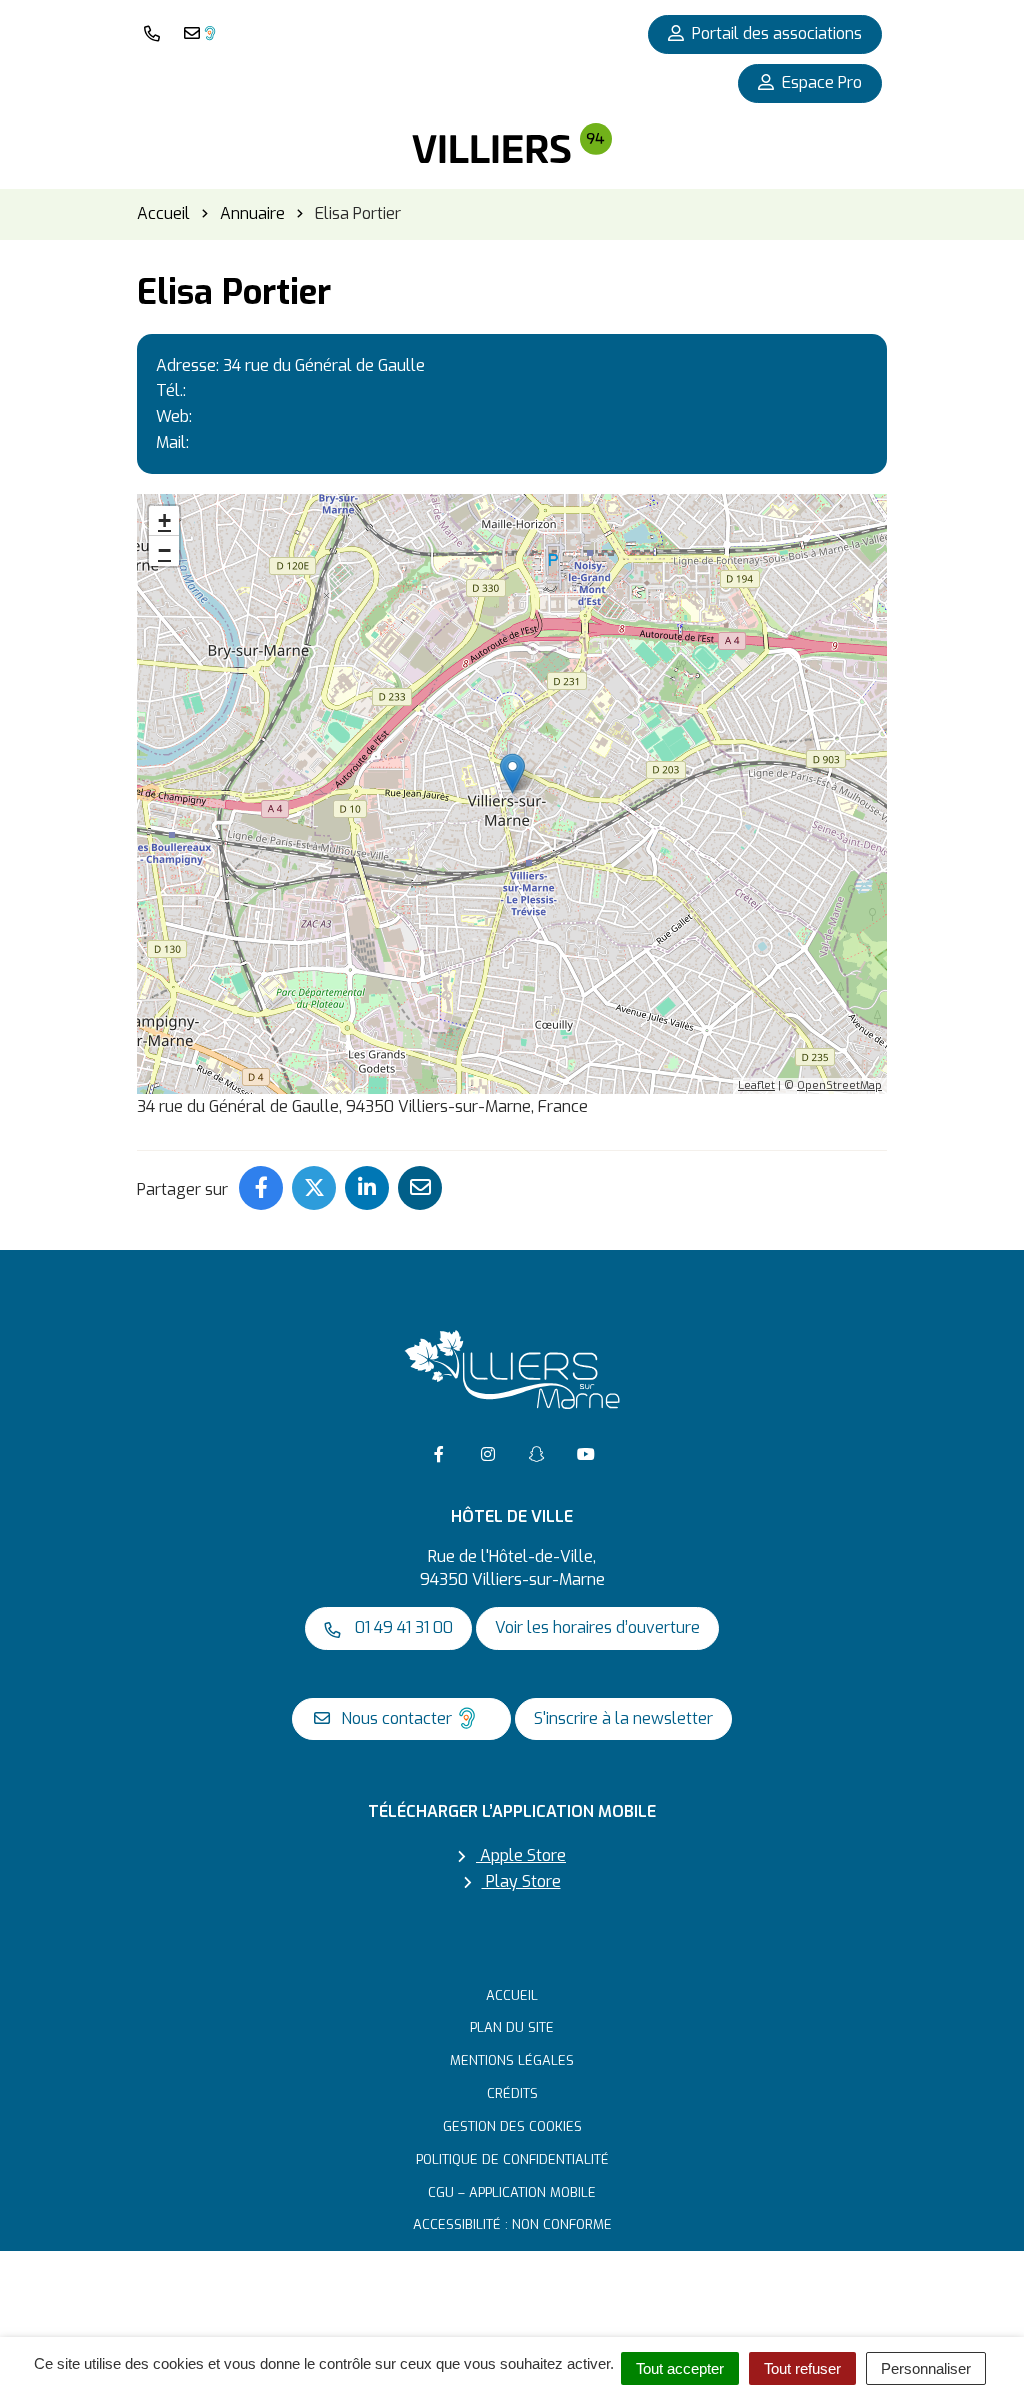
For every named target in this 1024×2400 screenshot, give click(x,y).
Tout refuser (802, 2368)
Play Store (521, 1881)
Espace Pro (822, 82)
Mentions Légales (512, 2060)
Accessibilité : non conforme (512, 2224)
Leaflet (756, 1085)
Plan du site (512, 2027)
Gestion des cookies (512, 2126)
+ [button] (164, 520)
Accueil (512, 1995)
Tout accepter (680, 2368)
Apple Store (521, 1855)
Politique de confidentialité (512, 2159)
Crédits (512, 2093)
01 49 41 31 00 (402, 1627)
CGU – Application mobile (512, 2192)
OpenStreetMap (839, 1085)
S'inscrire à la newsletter (623, 1718)
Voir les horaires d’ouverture (597, 1627)
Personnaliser (926, 2368)
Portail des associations (777, 33)
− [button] (164, 550)
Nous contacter (394, 1718)
